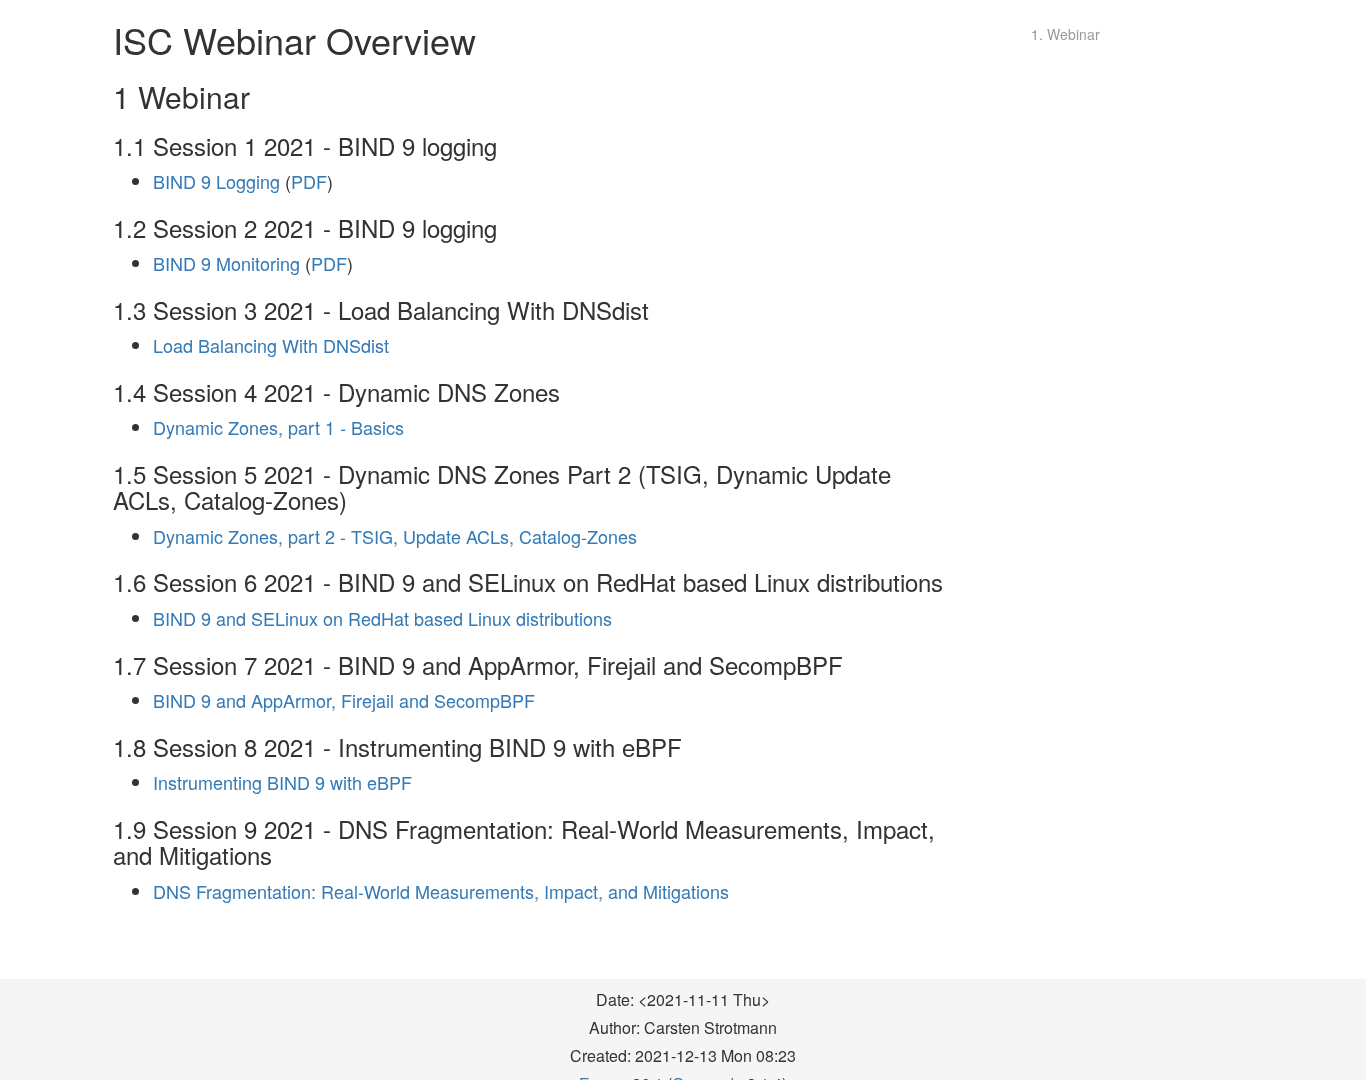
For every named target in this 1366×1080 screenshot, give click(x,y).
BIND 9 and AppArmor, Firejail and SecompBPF (344, 700)
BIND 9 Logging (216, 181)
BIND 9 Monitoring (226, 263)
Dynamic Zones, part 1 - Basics (278, 427)
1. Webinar (1065, 34)
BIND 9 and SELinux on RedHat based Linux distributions (382, 618)
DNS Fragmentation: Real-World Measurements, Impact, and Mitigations (441, 891)
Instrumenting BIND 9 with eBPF (282, 782)
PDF (309, 181)
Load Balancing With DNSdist (271, 345)
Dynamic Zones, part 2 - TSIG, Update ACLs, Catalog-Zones (395, 536)
